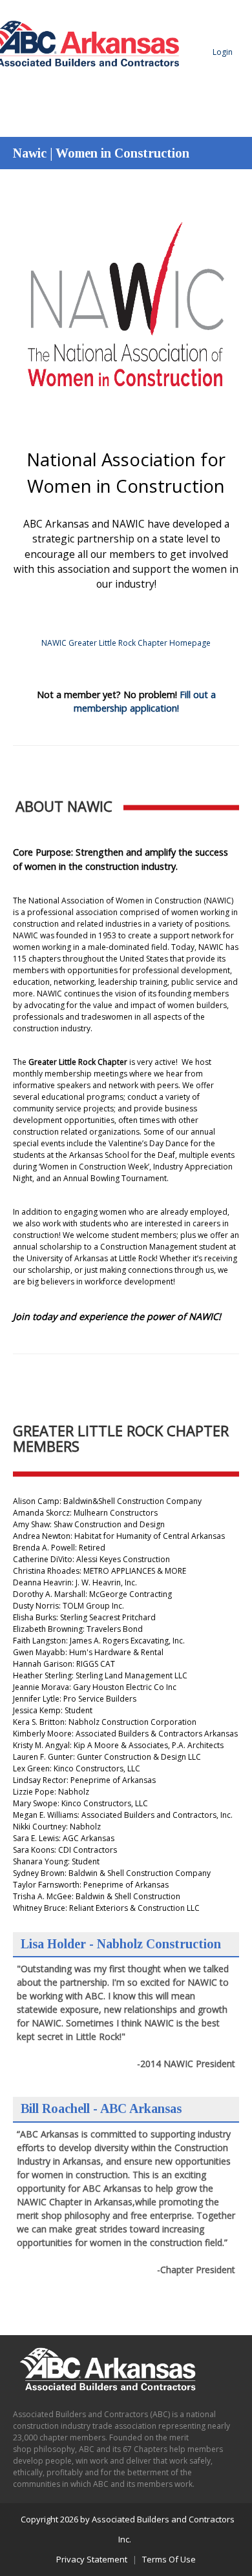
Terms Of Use (169, 2559)
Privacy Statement (92, 2559)
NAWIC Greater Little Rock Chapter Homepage (126, 643)
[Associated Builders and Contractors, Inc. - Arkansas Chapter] (99, 91)
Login (223, 52)
